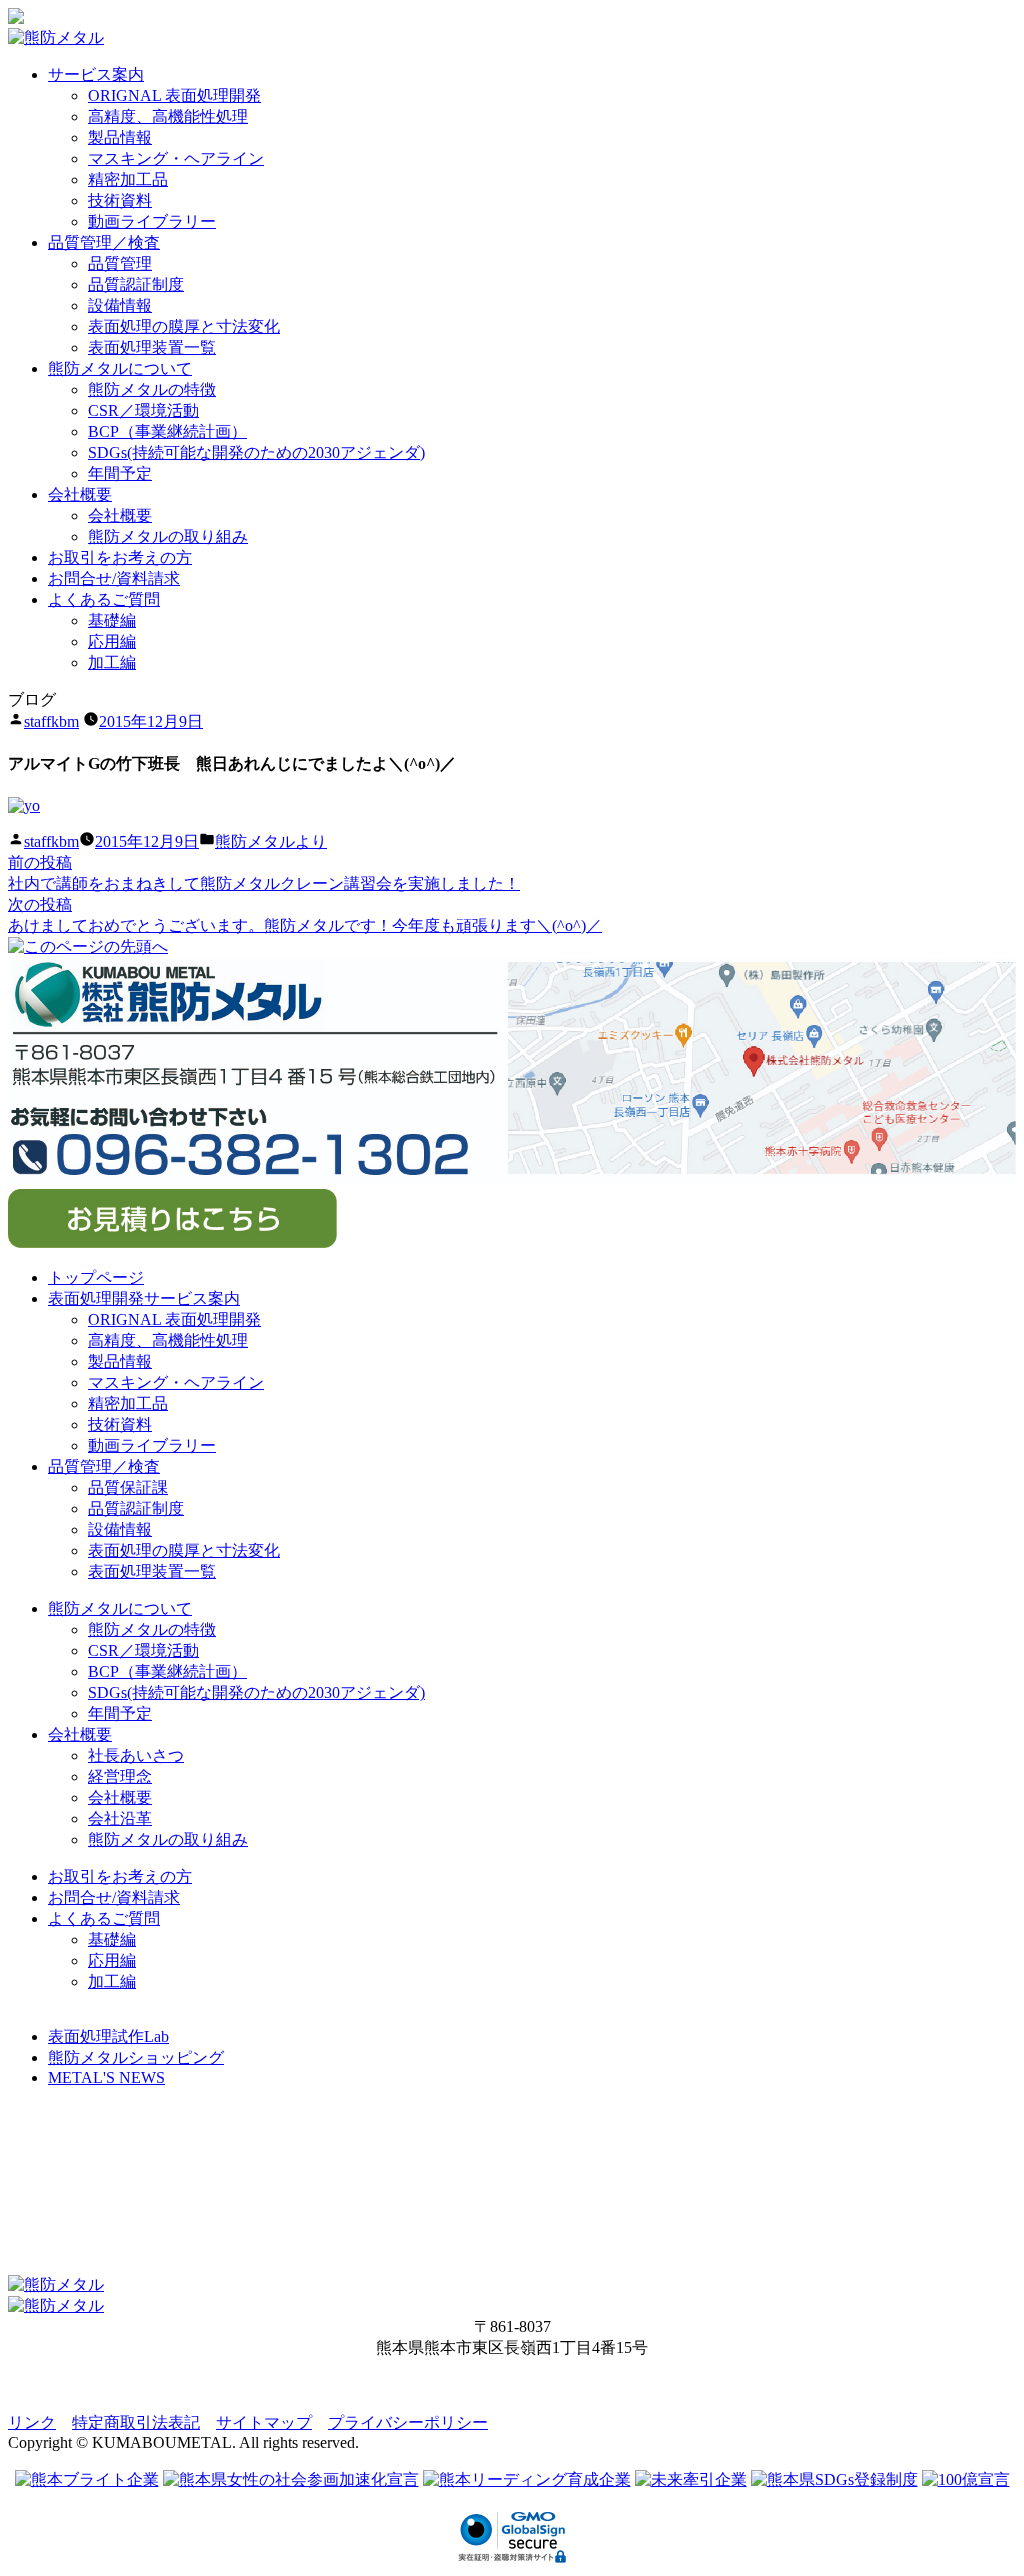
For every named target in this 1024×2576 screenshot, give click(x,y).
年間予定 (120, 473)
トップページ (96, 1277)
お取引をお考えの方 (120, 557)
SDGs (256, 452)
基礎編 (112, 620)
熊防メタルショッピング (136, 2057)
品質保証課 (128, 1487)
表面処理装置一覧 (152, 347)
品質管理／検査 (104, 242)
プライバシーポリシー (408, 2422)
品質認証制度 (136, 284)
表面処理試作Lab (108, 2036)
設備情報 (120, 305)
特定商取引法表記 (136, 2422)
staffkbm (51, 721)
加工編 (112, 662)
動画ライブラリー (152, 221)
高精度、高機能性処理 (168, 116)
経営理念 (120, 1776)
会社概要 (80, 494)
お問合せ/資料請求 (114, 578)
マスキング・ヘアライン (176, 158)
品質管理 (120, 263)
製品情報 (120, 137)
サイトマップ (264, 2422)
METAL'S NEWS (106, 2077)
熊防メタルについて (120, 368)
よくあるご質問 (104, 599)
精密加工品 (128, 179)
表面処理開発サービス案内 (144, 1298)
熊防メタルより (271, 841)
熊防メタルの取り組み (168, 536)
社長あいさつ (136, 1755)
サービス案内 (96, 74)
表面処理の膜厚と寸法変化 (184, 326)
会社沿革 (120, 1818)
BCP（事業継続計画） (167, 431)
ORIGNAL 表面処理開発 (174, 95)
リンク (32, 2422)
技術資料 (120, 200)
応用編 (112, 641)
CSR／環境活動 (143, 410)
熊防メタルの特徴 (152, 389)
